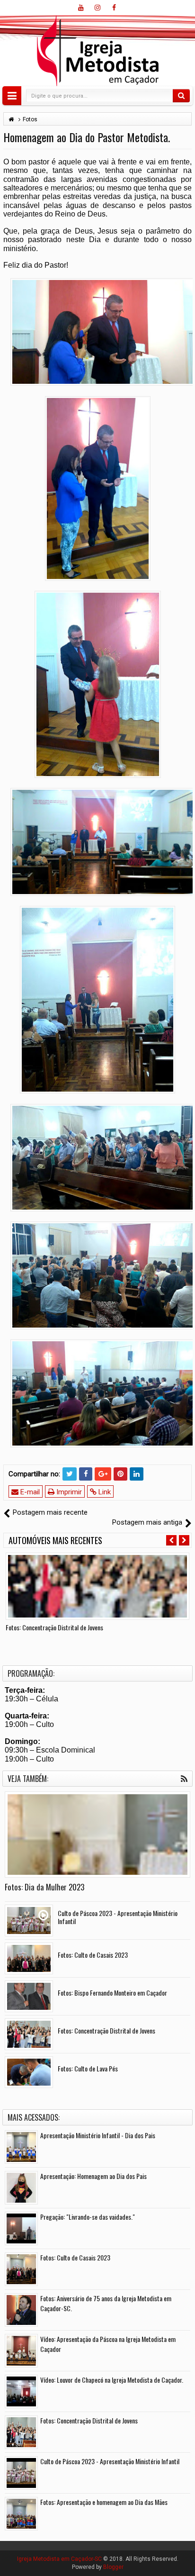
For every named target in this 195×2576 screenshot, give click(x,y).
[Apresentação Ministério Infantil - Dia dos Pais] (21, 2147)
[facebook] (114, 8)
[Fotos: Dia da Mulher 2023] (97, 1835)
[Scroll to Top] (97, 2565)
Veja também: (28, 1779)
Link (104, 1492)
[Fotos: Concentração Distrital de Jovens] (97, 1586)
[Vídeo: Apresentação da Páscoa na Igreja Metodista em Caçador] (21, 2351)
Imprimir (68, 1492)
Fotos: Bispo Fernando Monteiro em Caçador (112, 1993)
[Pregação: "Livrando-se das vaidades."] (21, 2228)
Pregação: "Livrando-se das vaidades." (88, 2217)
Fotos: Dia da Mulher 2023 (44, 1887)
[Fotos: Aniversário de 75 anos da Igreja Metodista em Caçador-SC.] (21, 2310)
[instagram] (97, 8)
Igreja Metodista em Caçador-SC (59, 2559)
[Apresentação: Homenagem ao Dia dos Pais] (21, 2188)
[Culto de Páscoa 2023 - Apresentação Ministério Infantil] (29, 1921)
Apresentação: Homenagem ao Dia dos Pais (93, 2176)
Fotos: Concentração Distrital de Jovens (54, 1627)
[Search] (181, 96)
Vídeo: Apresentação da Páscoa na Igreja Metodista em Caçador (108, 2344)
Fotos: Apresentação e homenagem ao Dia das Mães (104, 2502)
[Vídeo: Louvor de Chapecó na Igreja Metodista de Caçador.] (21, 2391)
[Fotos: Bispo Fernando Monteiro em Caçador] (29, 1996)
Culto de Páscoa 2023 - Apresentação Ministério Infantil (118, 1917)
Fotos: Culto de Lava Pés (88, 2068)
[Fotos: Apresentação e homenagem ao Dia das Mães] (21, 2514)
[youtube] (81, 8)
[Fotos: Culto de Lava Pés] (29, 2072)
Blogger (113, 2567)
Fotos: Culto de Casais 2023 (93, 1955)
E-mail (29, 1492)
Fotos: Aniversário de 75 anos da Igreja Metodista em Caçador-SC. (106, 2303)
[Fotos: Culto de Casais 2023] (29, 1958)
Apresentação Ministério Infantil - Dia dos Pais (98, 2135)
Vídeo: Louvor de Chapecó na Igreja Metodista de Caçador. (112, 2380)
